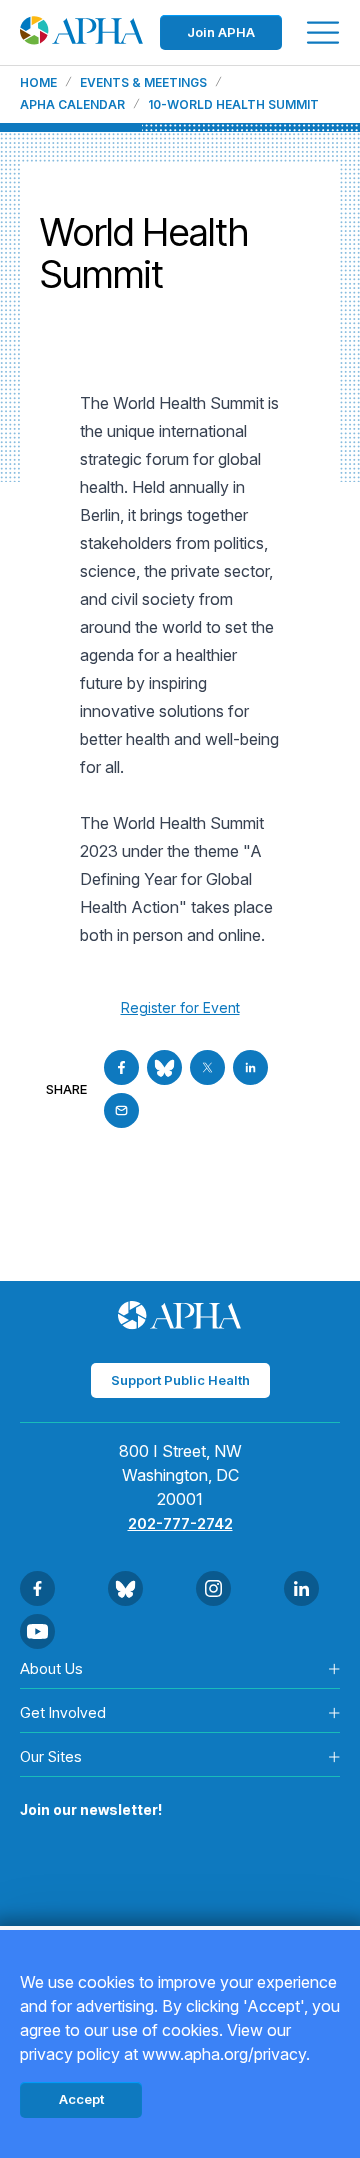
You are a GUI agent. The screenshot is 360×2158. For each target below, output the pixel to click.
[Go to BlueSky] (164, 1067)
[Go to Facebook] (121, 1067)
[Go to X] (207, 1067)
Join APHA (221, 32)
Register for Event (180, 1007)
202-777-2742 (180, 1523)
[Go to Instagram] (213, 1588)
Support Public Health (180, 1380)
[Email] (121, 1110)
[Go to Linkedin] (250, 1067)
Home (38, 83)
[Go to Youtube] (37, 1631)
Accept (81, 2099)
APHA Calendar (72, 105)
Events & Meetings (143, 83)
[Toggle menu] (323, 32)
